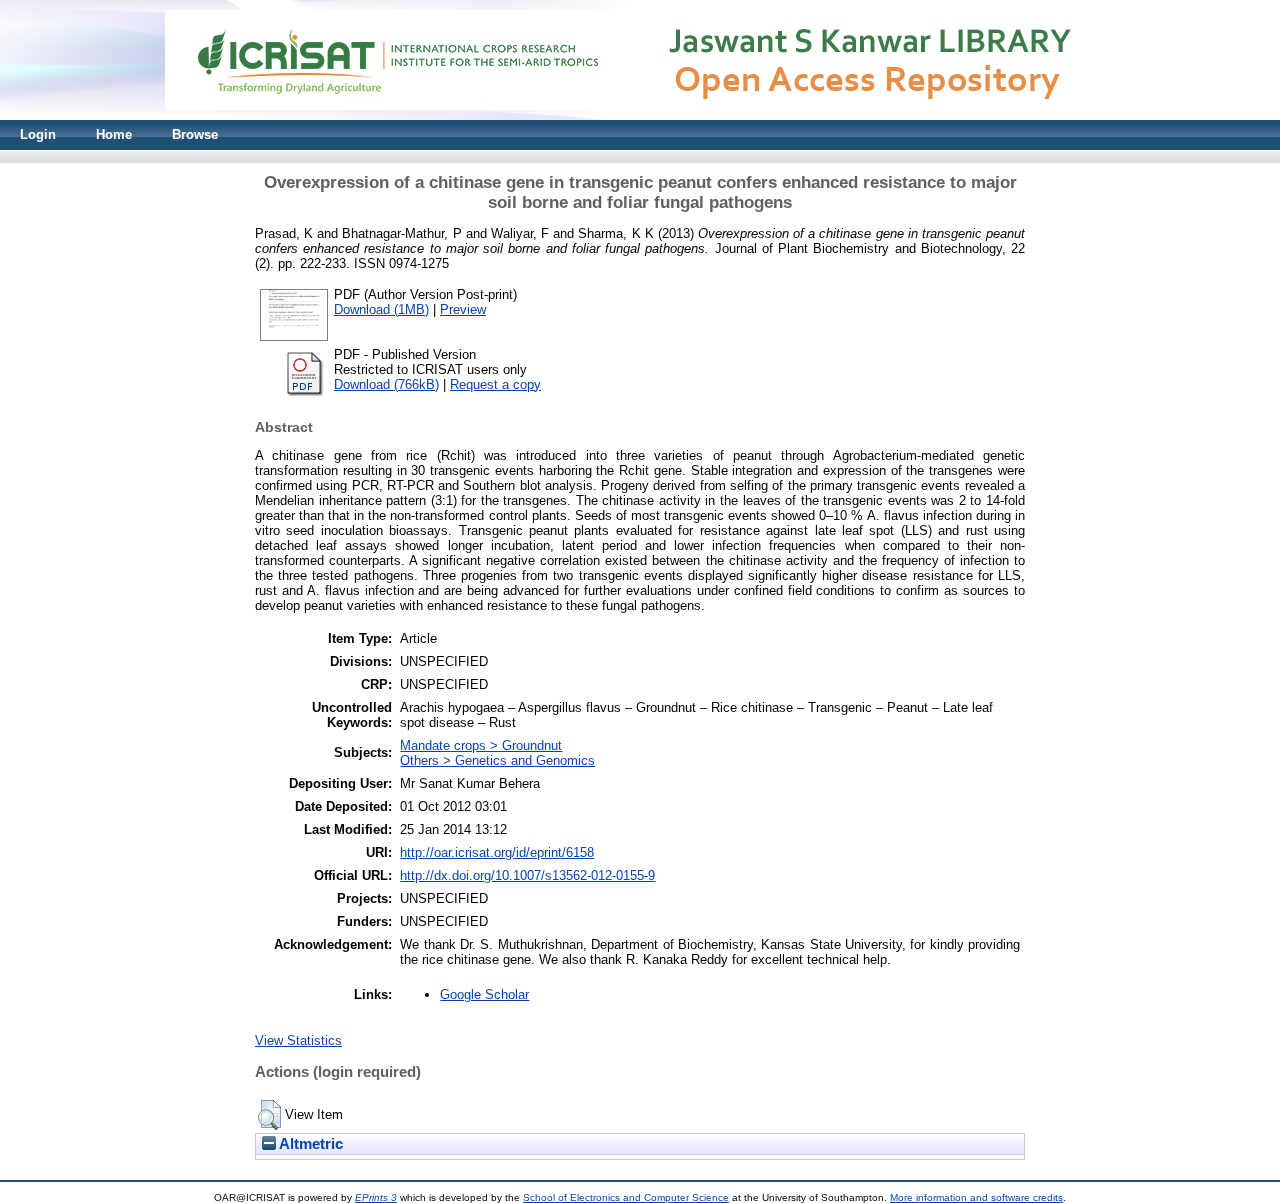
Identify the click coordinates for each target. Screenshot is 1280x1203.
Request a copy (495, 384)
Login (38, 134)
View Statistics (298, 1040)
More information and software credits (976, 1197)
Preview (463, 309)
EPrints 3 (376, 1197)
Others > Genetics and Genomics (497, 760)
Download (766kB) (386, 384)
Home (114, 134)
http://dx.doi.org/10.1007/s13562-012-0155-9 (527, 875)
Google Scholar (484, 994)
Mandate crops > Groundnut (481, 745)
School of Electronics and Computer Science (626, 1197)
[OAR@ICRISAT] (640, 115)
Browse (195, 134)
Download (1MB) (381, 309)
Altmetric (309, 1144)
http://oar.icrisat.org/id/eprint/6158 (497, 852)
